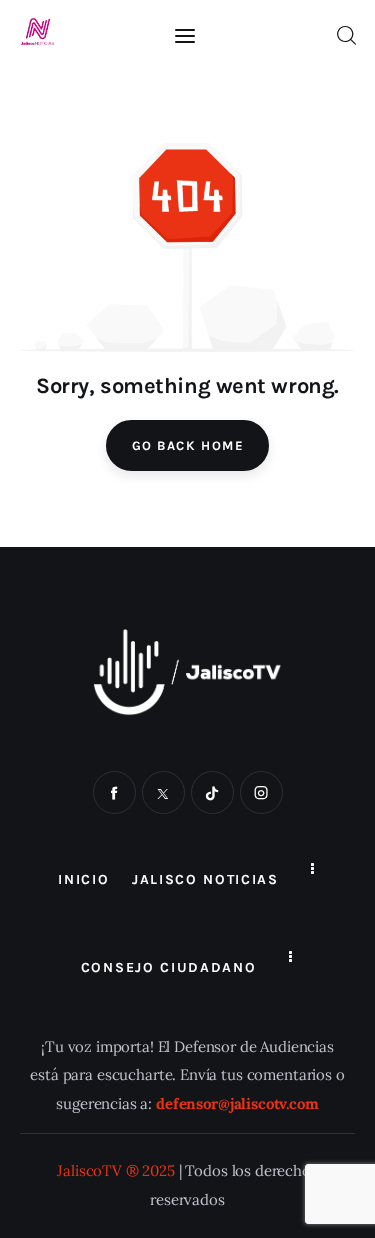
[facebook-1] (114, 792)
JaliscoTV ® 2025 (116, 1170)
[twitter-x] (163, 792)
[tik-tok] (212, 792)
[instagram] (261, 792)
